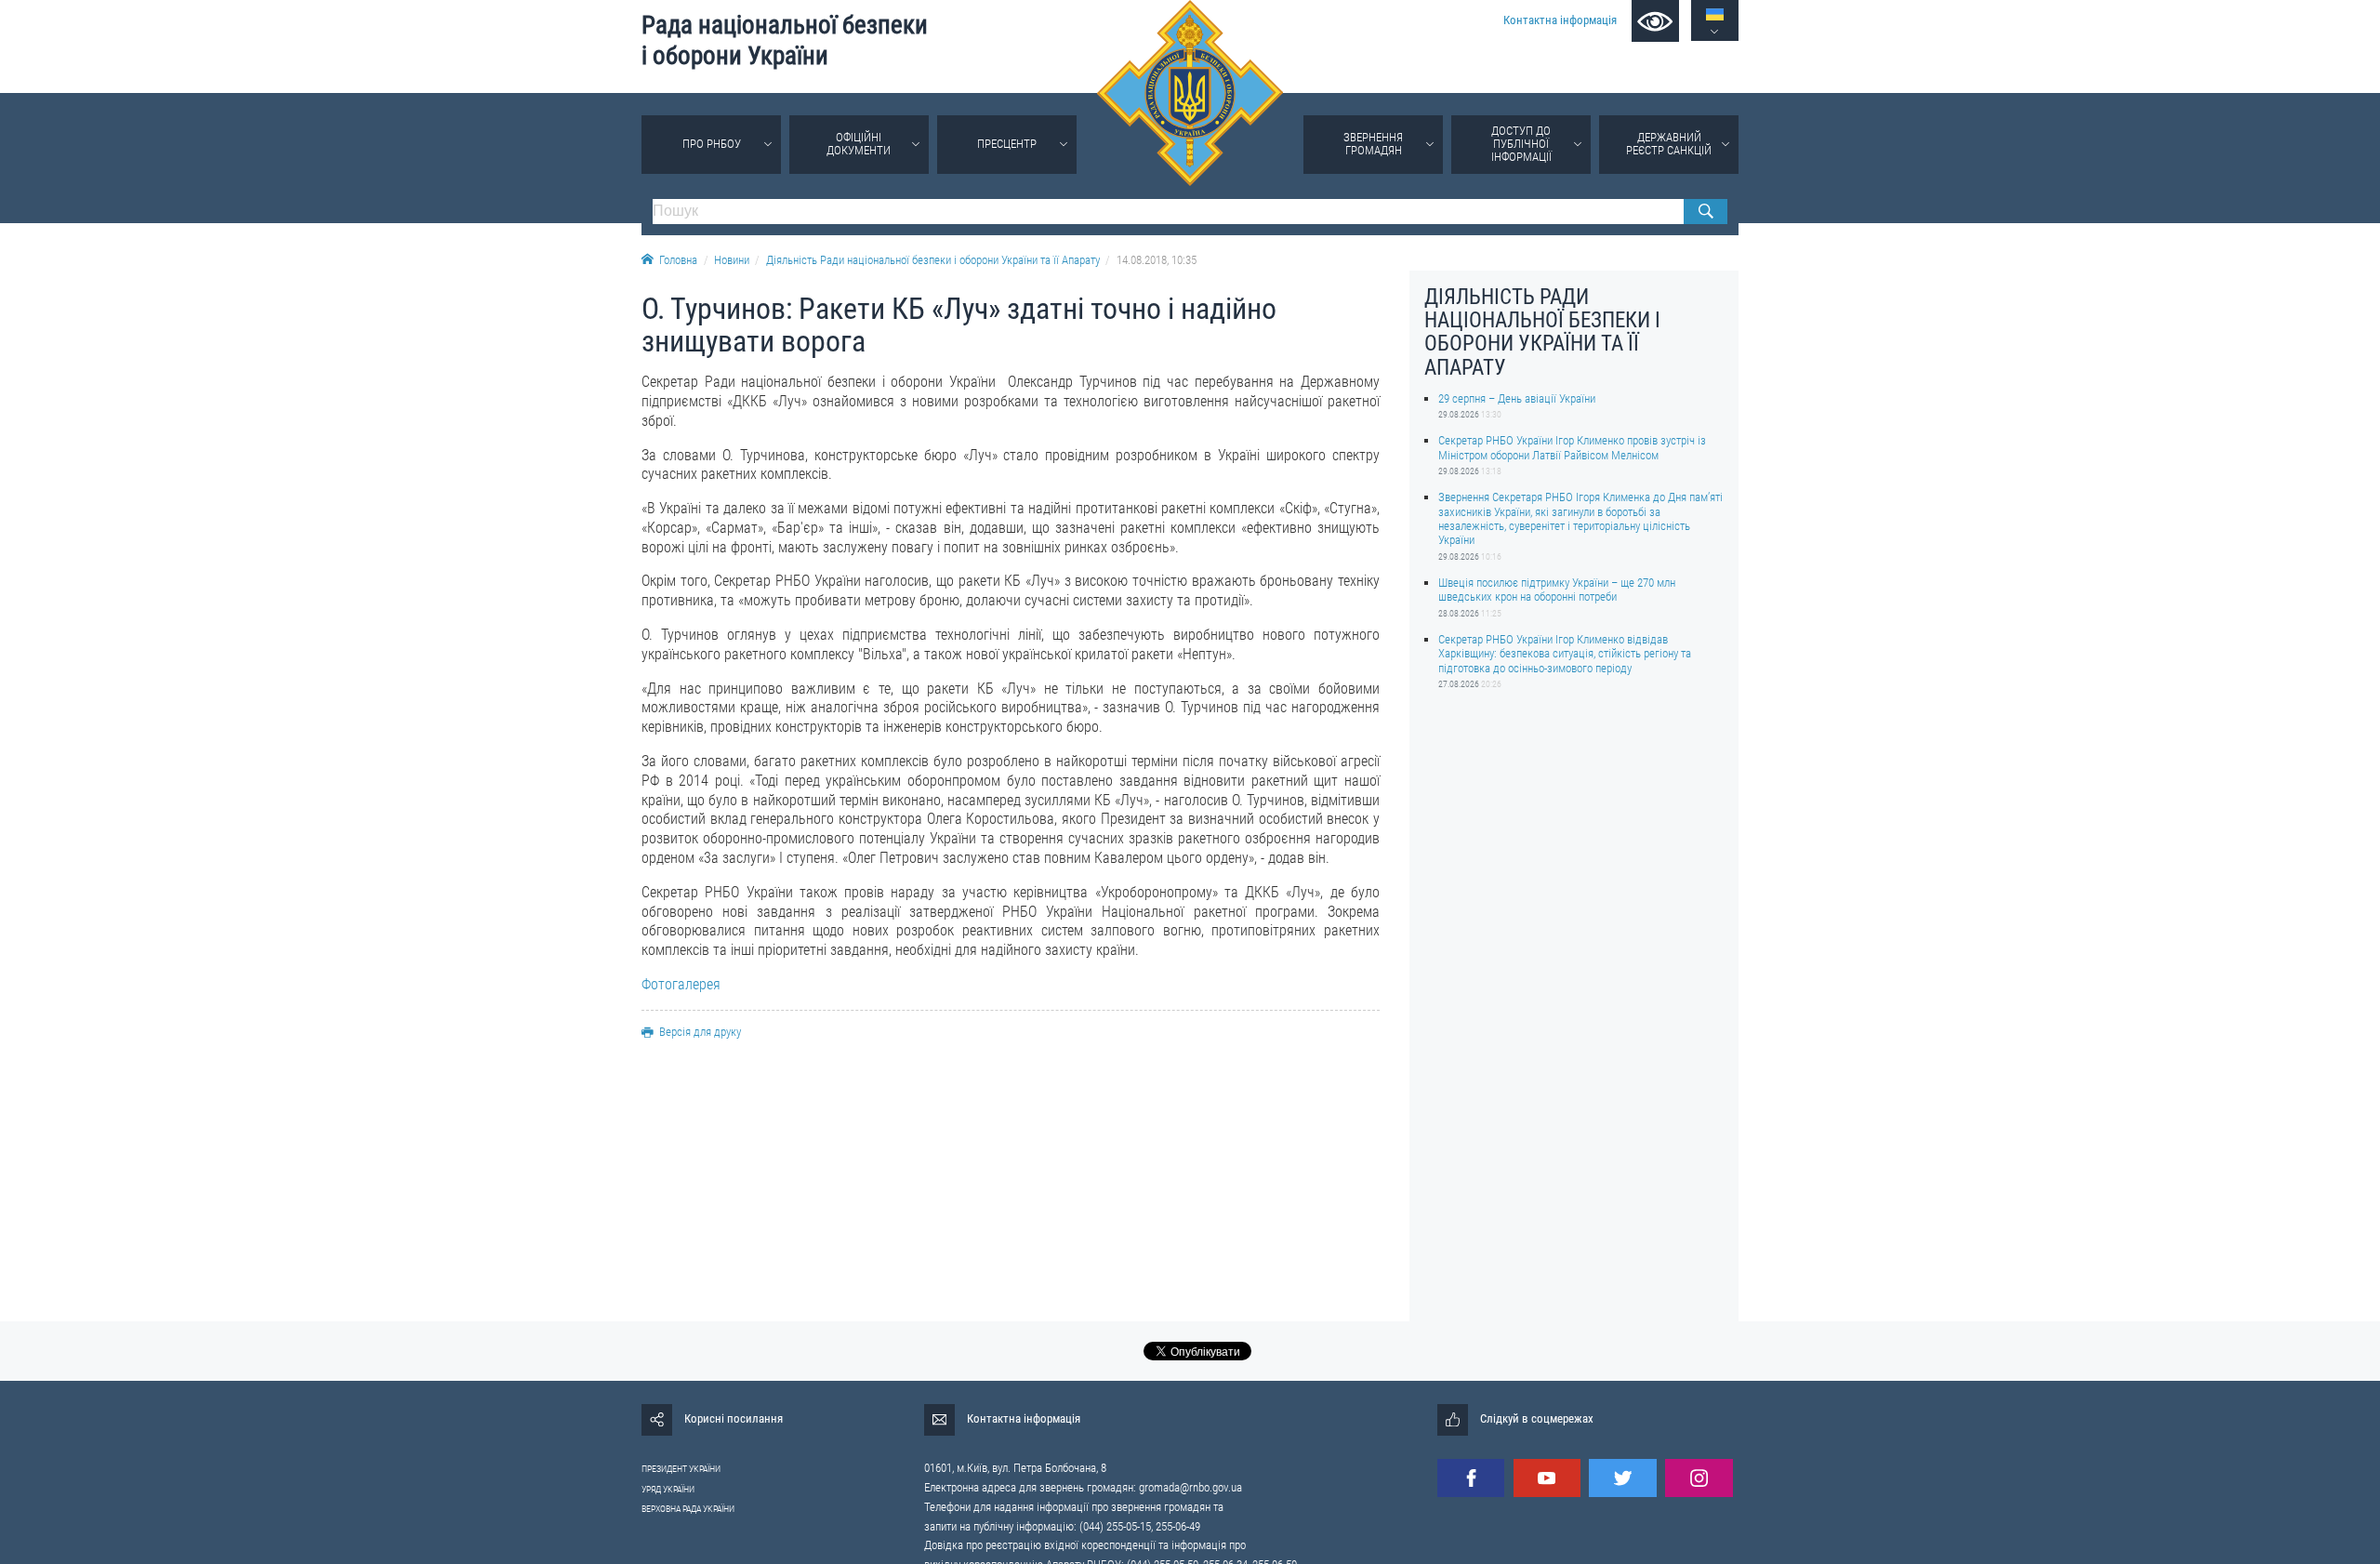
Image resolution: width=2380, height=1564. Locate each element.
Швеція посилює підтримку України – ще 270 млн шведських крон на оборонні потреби (1557, 590)
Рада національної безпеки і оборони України (785, 40)
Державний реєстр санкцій (1669, 144)
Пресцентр (1007, 144)
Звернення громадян (1373, 144)
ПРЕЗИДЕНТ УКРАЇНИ (681, 1469)
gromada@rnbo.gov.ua (1190, 1487)
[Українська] (1715, 14)
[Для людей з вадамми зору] (1655, 21)
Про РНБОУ (712, 144)
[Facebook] (1471, 1478)
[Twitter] (1622, 1478)
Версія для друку (700, 1032)
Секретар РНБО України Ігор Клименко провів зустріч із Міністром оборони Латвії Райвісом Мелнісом (1572, 447)
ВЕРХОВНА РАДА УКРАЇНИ (688, 1509)
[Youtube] (1547, 1478)
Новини (732, 260)
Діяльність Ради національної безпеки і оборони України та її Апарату (933, 260)
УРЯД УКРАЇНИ (668, 1489)
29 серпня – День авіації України (1517, 398)
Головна (678, 260)
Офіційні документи (859, 144)
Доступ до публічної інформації (1521, 144)
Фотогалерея (681, 984)
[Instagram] (1699, 1478)
